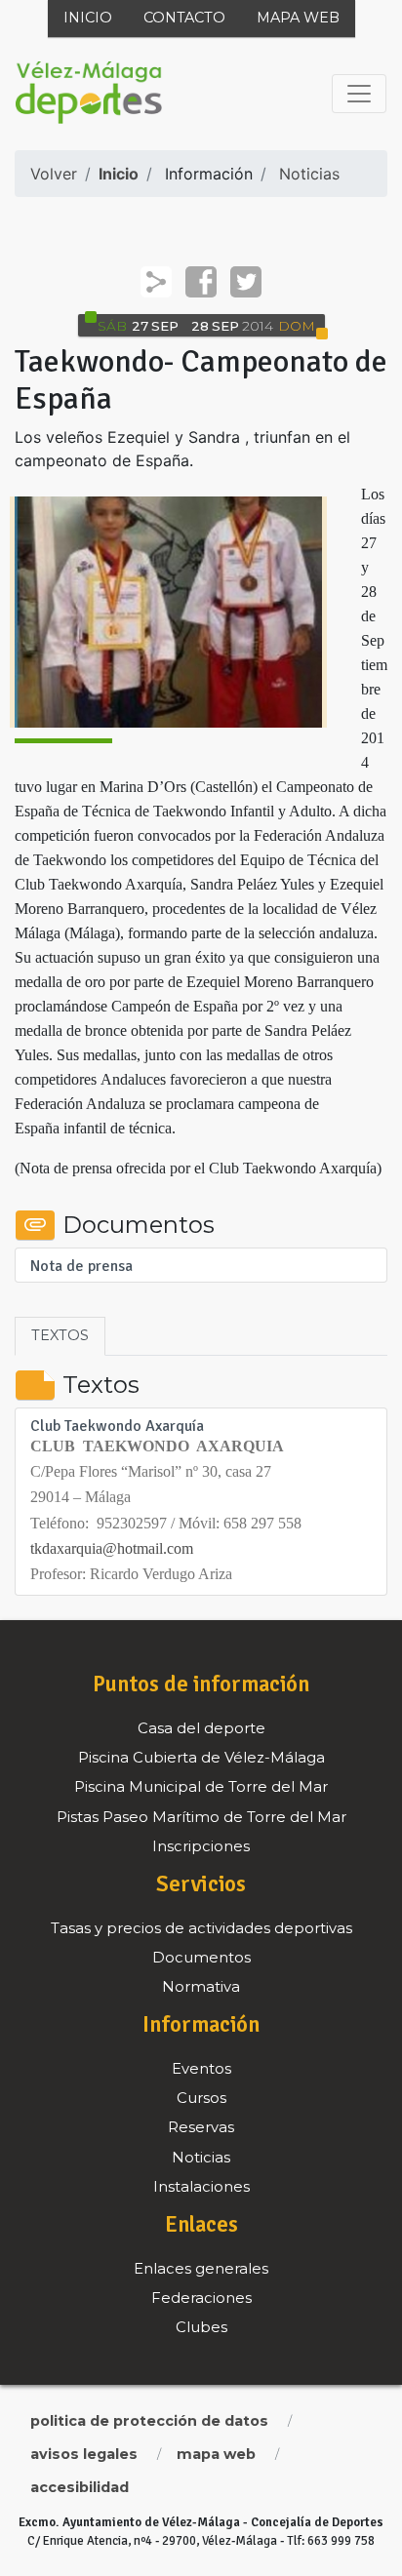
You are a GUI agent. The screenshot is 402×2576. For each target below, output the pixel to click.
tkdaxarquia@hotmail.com (112, 1548)
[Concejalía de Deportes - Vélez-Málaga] (89, 94)
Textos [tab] (60, 1335)
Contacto (184, 18)
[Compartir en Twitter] (246, 282)
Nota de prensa (81, 1267)
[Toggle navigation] (359, 94)
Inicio (88, 18)
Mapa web (298, 18)
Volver (54, 174)
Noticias (309, 174)
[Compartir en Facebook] (201, 282)
